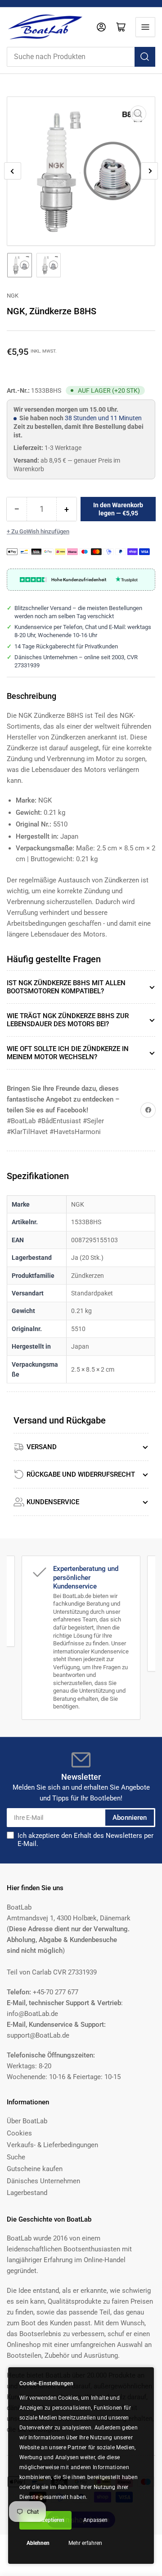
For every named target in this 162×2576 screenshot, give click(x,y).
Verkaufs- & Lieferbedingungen (52, 2145)
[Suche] (145, 57)
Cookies (19, 2133)
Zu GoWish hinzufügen (40, 531)
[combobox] (81, 57)
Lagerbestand (27, 2193)
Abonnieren (130, 1818)
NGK (13, 296)
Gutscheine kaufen (35, 2169)
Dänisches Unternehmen (43, 2181)
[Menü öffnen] (145, 27)
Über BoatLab (27, 2121)
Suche (16, 2157)
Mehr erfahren (85, 2543)
